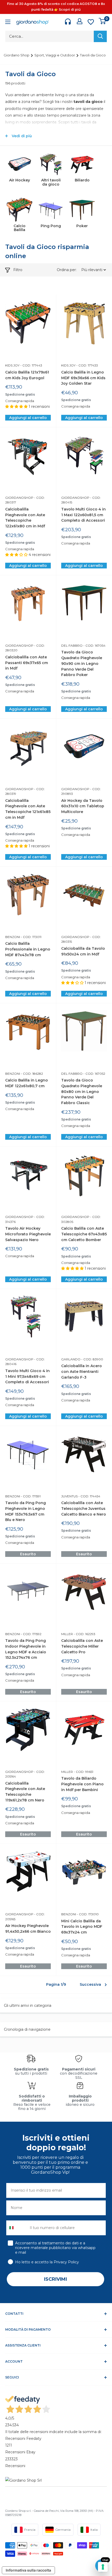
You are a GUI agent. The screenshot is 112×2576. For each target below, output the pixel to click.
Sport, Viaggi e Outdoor (55, 55)
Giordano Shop (17, 55)
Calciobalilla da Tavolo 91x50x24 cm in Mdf (83, 951)
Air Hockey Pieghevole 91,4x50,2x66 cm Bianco (28, 1929)
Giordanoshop (19, 498)
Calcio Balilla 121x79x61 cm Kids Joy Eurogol (27, 375)
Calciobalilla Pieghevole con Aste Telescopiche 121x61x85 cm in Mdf (28, 809)
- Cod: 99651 (83, 1772)
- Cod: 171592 (31, 1634)
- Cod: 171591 (30, 1496)
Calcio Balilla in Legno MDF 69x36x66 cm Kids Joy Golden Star (83, 378)
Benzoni (13, 937)
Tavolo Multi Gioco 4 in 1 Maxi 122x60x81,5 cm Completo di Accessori (83, 515)
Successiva (90, 1984)
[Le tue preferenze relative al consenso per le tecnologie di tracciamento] (103, 2567)
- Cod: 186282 (32, 1074)
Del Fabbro (72, 645)
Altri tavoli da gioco (51, 182)
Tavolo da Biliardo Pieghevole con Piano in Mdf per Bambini (82, 1784)
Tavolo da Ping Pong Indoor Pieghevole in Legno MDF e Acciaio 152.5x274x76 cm (26, 1649)
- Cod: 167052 (94, 1074)
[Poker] (82, 210)
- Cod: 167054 (94, 645)
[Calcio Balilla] (20, 210)
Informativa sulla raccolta (28, 2570)
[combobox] (17, 2228)
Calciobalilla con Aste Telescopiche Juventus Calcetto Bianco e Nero (84, 1508)
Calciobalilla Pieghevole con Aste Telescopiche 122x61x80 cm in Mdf (25, 518)
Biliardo (82, 180)
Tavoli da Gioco (93, 55)
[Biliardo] (82, 164)
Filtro (18, 270)
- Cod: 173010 (87, 1914)
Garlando (71, 1359)
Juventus (69, 1496)
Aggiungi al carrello (28, 418)
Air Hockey (20, 180)
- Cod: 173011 (31, 937)
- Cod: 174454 (89, 1496)
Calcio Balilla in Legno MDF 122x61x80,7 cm (27, 1083)
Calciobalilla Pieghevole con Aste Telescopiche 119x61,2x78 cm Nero (25, 1792)
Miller (67, 1634)
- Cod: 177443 (31, 365)
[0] (102, 21)
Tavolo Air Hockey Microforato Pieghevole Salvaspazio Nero (28, 1234)
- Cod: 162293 (84, 1634)
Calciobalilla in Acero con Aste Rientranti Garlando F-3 (82, 1371)
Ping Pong (51, 226)
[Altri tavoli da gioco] (51, 164)
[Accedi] (80, 21)
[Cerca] (100, 36)
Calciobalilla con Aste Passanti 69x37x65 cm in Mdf (27, 663)
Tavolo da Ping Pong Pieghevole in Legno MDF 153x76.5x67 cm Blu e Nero (26, 1511)
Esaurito (28, 1554)
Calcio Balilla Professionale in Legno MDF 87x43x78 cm (28, 949)
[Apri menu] (8, 22)
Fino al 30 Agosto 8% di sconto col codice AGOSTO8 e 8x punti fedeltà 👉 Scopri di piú (56, 7)
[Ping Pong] (51, 210)
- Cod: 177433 (87, 365)
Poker (82, 226)
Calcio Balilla (20, 228)
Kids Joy (12, 365)
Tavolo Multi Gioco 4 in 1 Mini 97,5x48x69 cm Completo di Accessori (27, 1376)
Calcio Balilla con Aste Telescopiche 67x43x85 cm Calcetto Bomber (84, 1234)
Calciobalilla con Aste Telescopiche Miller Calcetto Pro (82, 1646)
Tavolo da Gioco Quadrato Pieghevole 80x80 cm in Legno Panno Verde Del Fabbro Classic (82, 1092)
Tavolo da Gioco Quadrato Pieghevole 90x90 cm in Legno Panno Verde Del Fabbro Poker (82, 663)
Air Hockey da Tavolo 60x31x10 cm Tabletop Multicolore (83, 806)
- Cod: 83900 (92, 1359)
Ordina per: (67, 270)
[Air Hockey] (20, 164)
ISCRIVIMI (55, 2279)
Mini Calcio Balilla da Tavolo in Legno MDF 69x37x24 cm (82, 1927)
